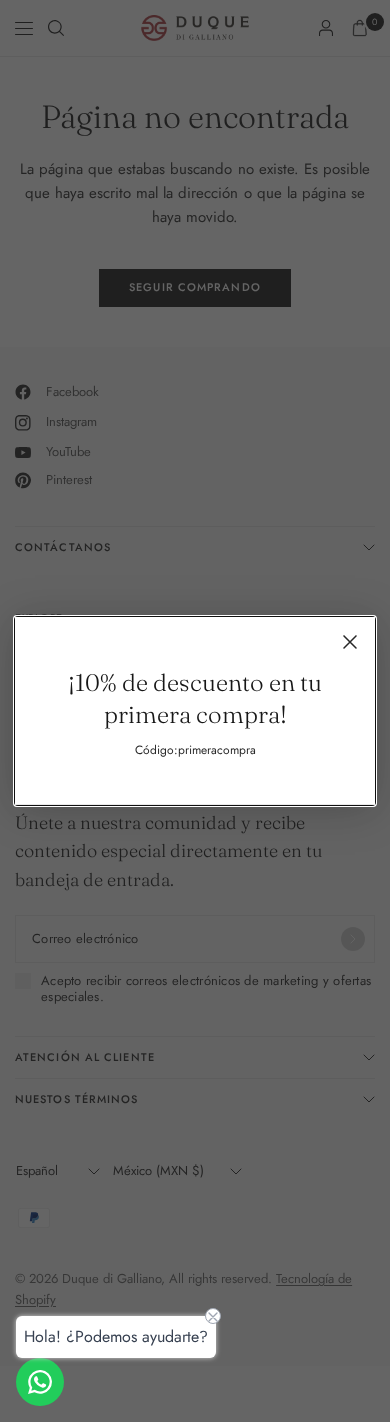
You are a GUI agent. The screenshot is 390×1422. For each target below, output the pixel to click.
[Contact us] (40, 1382)
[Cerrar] (350, 642)
